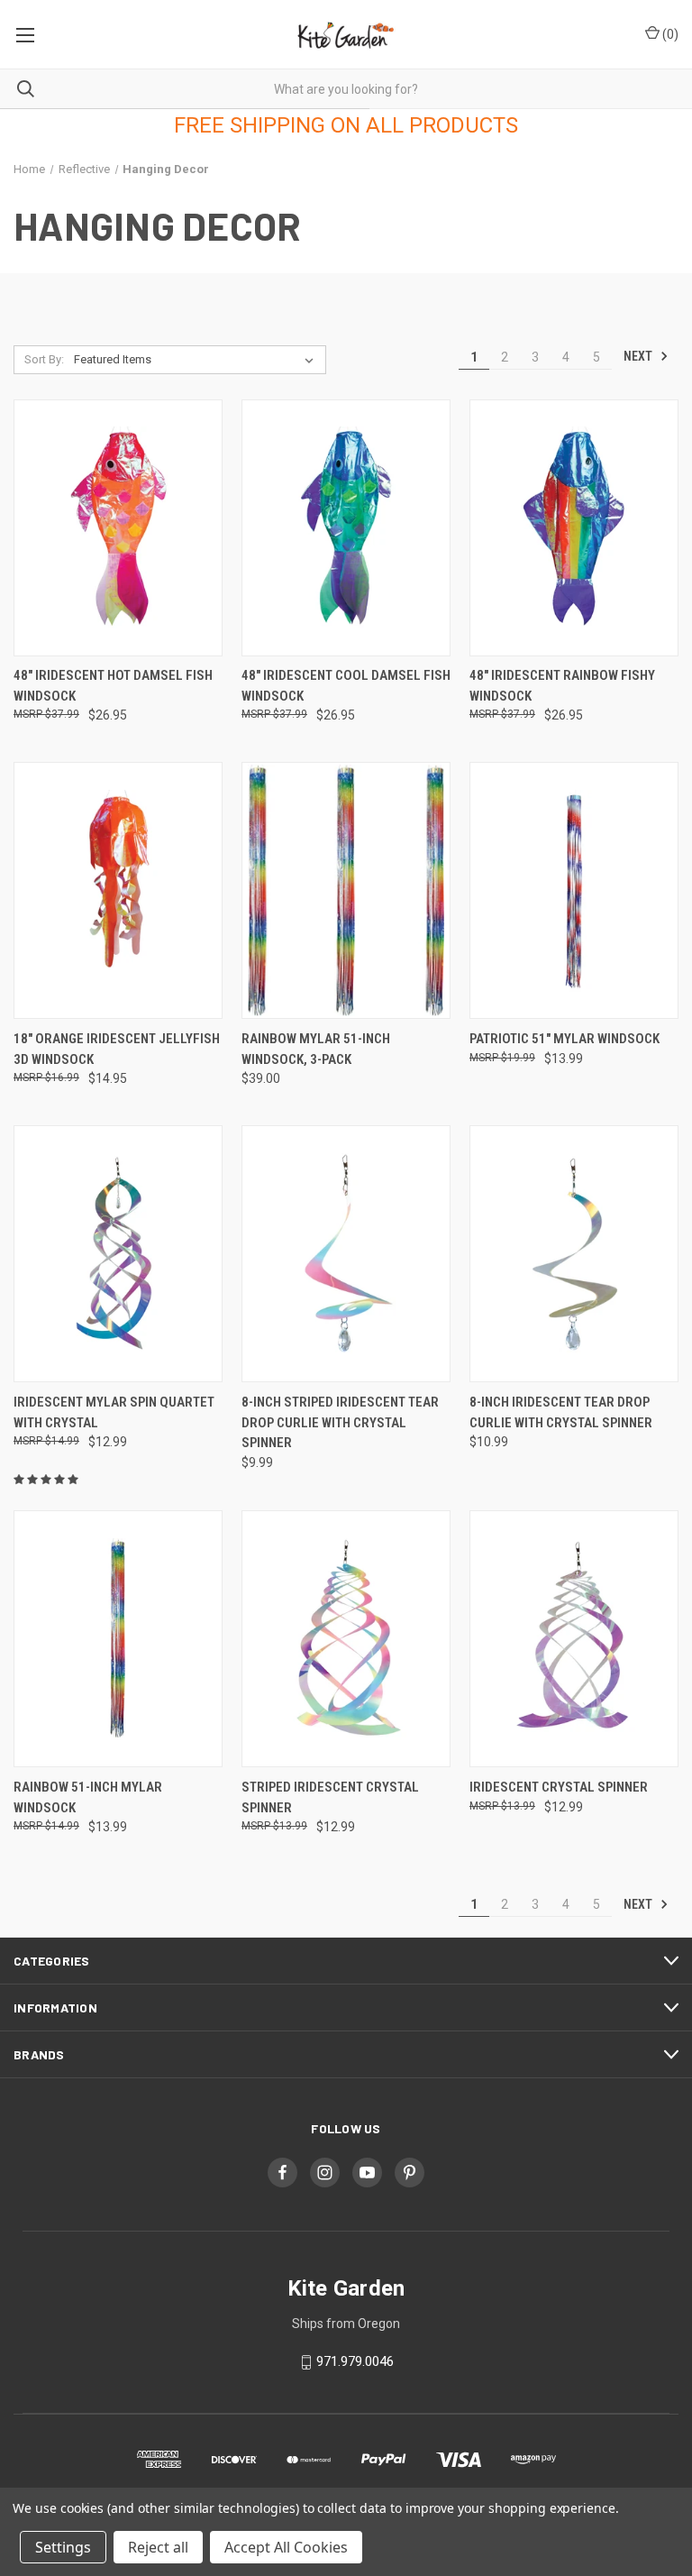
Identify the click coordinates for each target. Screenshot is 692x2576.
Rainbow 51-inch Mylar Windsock (88, 1797)
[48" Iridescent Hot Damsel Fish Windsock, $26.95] (118, 528)
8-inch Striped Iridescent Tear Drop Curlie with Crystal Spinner (340, 1422)
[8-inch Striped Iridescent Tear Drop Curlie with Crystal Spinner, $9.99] (346, 1254)
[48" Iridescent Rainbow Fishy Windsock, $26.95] (574, 528)
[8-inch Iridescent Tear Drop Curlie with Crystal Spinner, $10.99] (574, 1254)
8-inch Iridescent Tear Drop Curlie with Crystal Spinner (561, 1412)
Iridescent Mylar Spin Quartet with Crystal (114, 1412)
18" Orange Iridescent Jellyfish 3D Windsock (117, 1049)
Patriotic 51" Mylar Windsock (565, 1039)
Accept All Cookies (286, 2547)
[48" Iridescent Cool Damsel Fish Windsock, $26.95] (346, 528)
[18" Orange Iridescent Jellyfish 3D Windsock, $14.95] (118, 890)
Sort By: (44, 359)
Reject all (158, 2547)
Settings (63, 2547)
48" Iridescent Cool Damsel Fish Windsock (346, 686)
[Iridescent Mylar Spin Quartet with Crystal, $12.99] (118, 1254)
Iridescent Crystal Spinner (559, 1787)
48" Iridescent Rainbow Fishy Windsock (562, 686)
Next (639, 356)
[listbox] (197, 360)
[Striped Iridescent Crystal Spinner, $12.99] (346, 1639)
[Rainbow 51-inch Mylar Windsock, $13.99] (118, 1639)
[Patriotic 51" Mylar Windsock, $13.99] (574, 890)
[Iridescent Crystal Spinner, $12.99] (574, 1639)
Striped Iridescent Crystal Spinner (330, 1797)
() (669, 34)
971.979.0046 (355, 2361)
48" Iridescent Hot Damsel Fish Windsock (113, 686)
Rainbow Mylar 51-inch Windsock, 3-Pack (316, 1049)
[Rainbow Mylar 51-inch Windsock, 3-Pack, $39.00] (346, 890)
